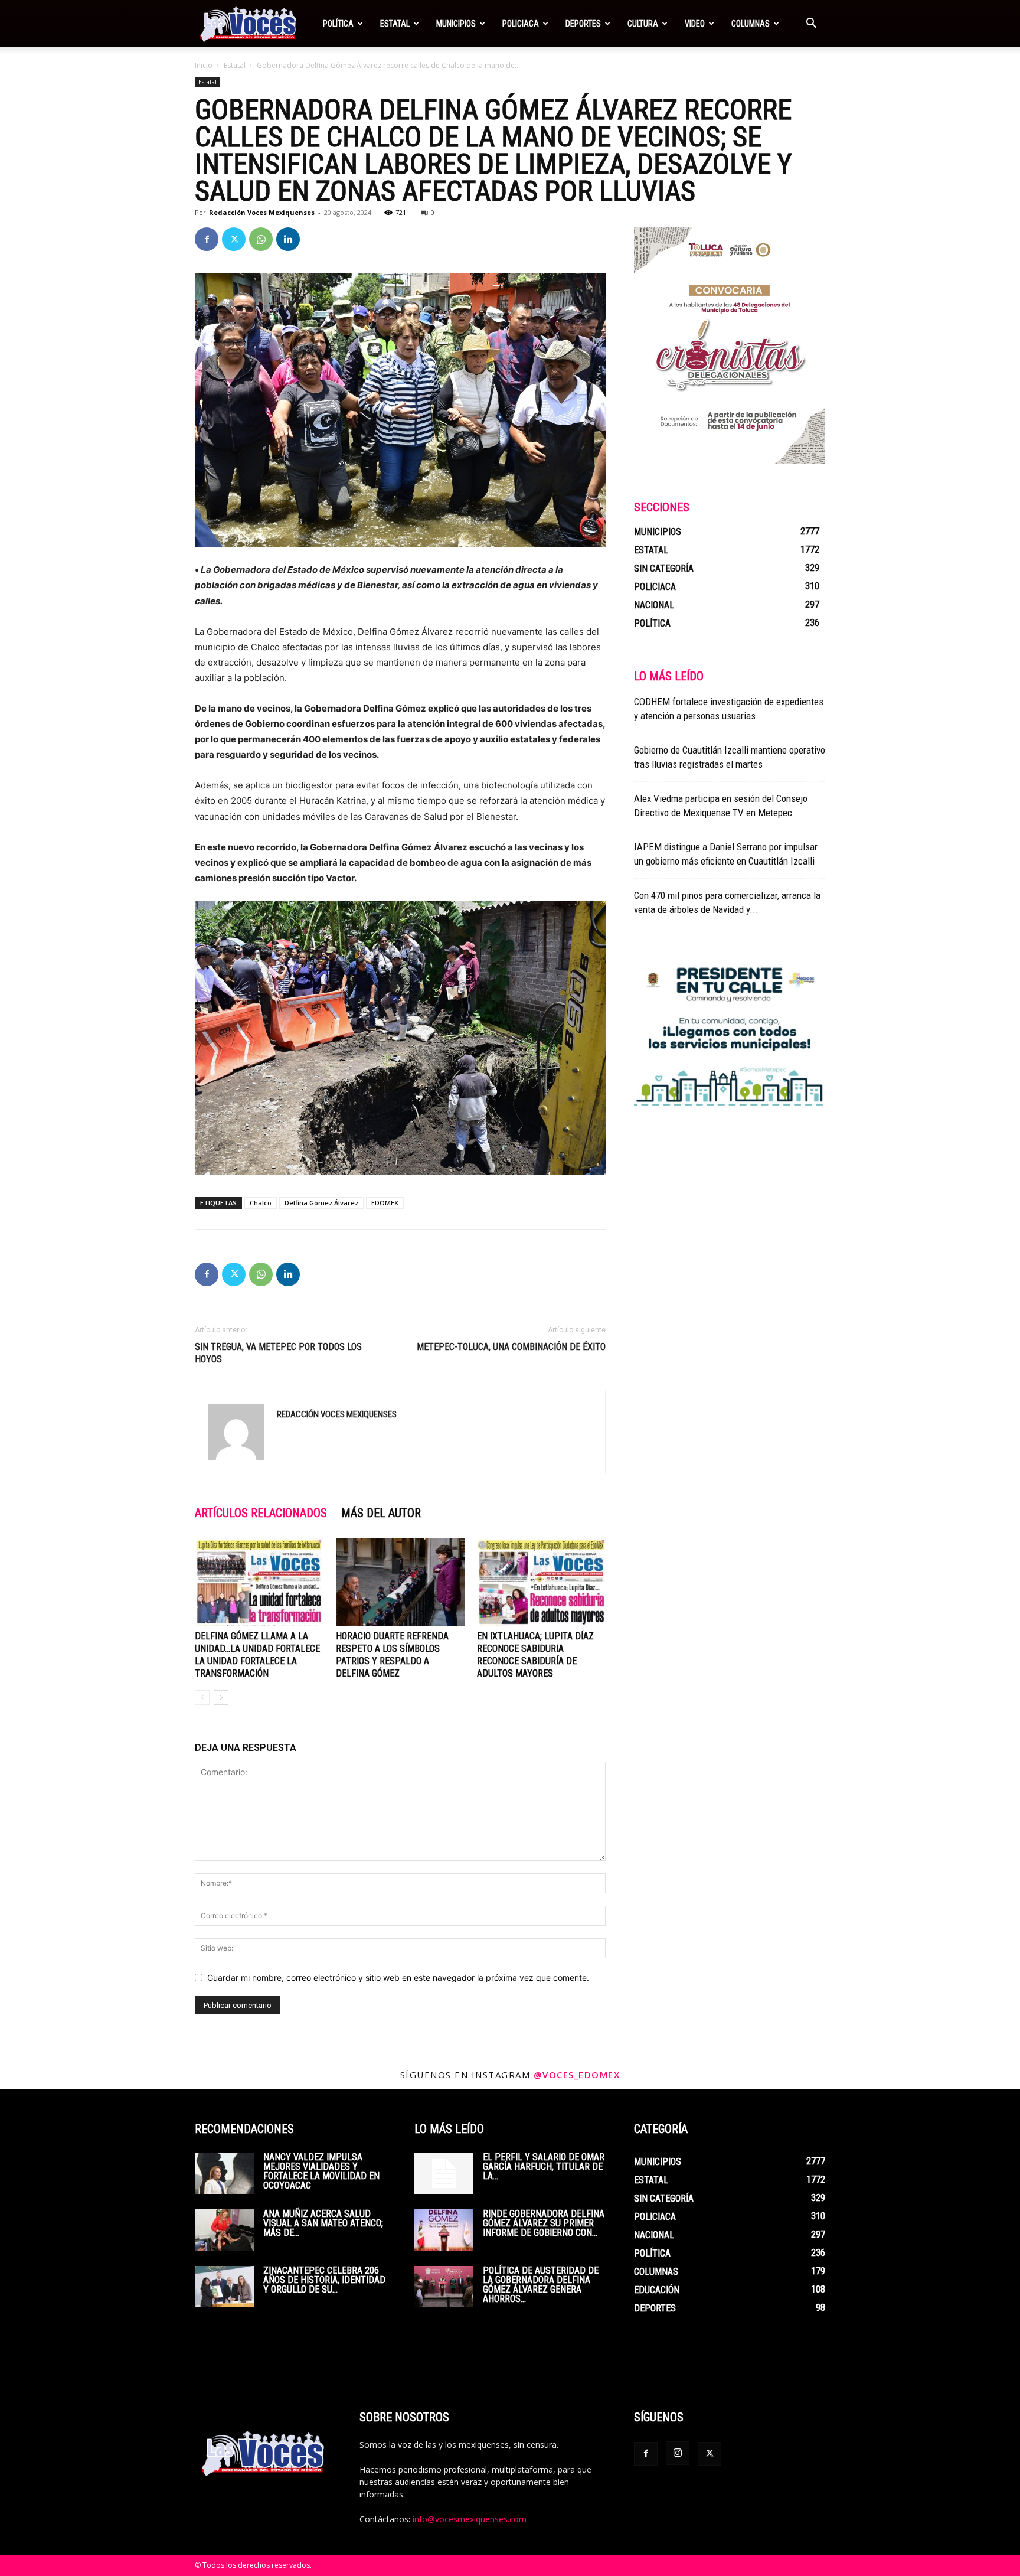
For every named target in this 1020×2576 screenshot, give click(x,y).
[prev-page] (202, 1698)
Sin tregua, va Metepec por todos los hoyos (278, 1353)
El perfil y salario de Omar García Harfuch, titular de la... (544, 2166)
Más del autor (381, 1513)
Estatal (395, 24)
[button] (811, 25)
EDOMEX (385, 1203)
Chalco (261, 1203)
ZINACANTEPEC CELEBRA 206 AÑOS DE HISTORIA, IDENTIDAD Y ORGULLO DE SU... (324, 2280)
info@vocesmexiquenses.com (470, 2519)
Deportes (583, 24)
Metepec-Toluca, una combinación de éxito (511, 1347)
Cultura (643, 24)
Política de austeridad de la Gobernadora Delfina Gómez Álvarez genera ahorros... (541, 2285)
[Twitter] (234, 239)
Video (695, 24)
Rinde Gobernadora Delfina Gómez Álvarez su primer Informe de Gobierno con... (544, 2223)
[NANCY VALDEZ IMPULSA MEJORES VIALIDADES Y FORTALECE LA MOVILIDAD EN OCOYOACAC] (224, 2173)
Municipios (456, 24)
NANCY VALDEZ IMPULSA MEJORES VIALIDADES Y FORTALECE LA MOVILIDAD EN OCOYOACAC (321, 2171)
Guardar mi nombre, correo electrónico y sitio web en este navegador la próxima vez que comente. (398, 1977)
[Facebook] (207, 239)
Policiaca (521, 24)
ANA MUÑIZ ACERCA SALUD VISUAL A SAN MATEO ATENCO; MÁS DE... (323, 2223)
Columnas (751, 24)
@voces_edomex (577, 2075)
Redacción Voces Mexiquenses (262, 212)
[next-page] (221, 1698)
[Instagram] (678, 2453)
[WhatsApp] (261, 239)
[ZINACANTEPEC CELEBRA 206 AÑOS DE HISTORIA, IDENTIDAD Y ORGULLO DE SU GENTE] (224, 2287)
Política (338, 24)
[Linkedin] (288, 239)
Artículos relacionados (261, 1513)
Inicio (204, 65)
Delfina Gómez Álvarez (321, 1203)
